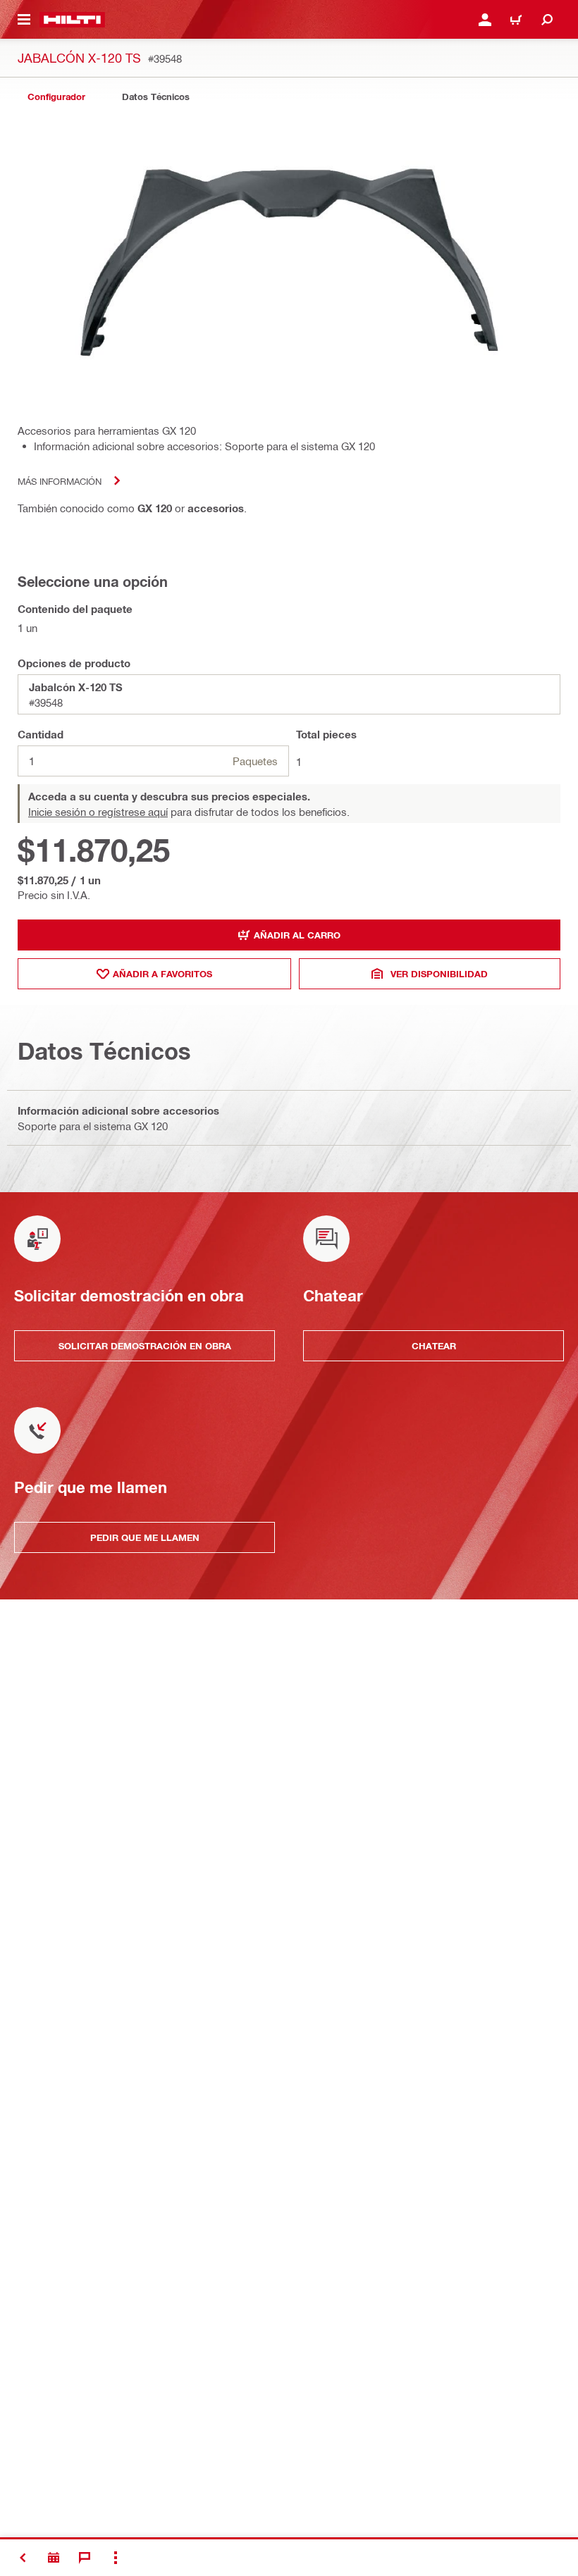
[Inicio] (72, 20)
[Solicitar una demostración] (54, 2558)
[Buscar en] (547, 20)
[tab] (56, 97)
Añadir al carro (297, 935)
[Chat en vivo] (85, 2558)
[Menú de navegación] (24, 20)
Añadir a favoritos (162, 974)
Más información (60, 481)
